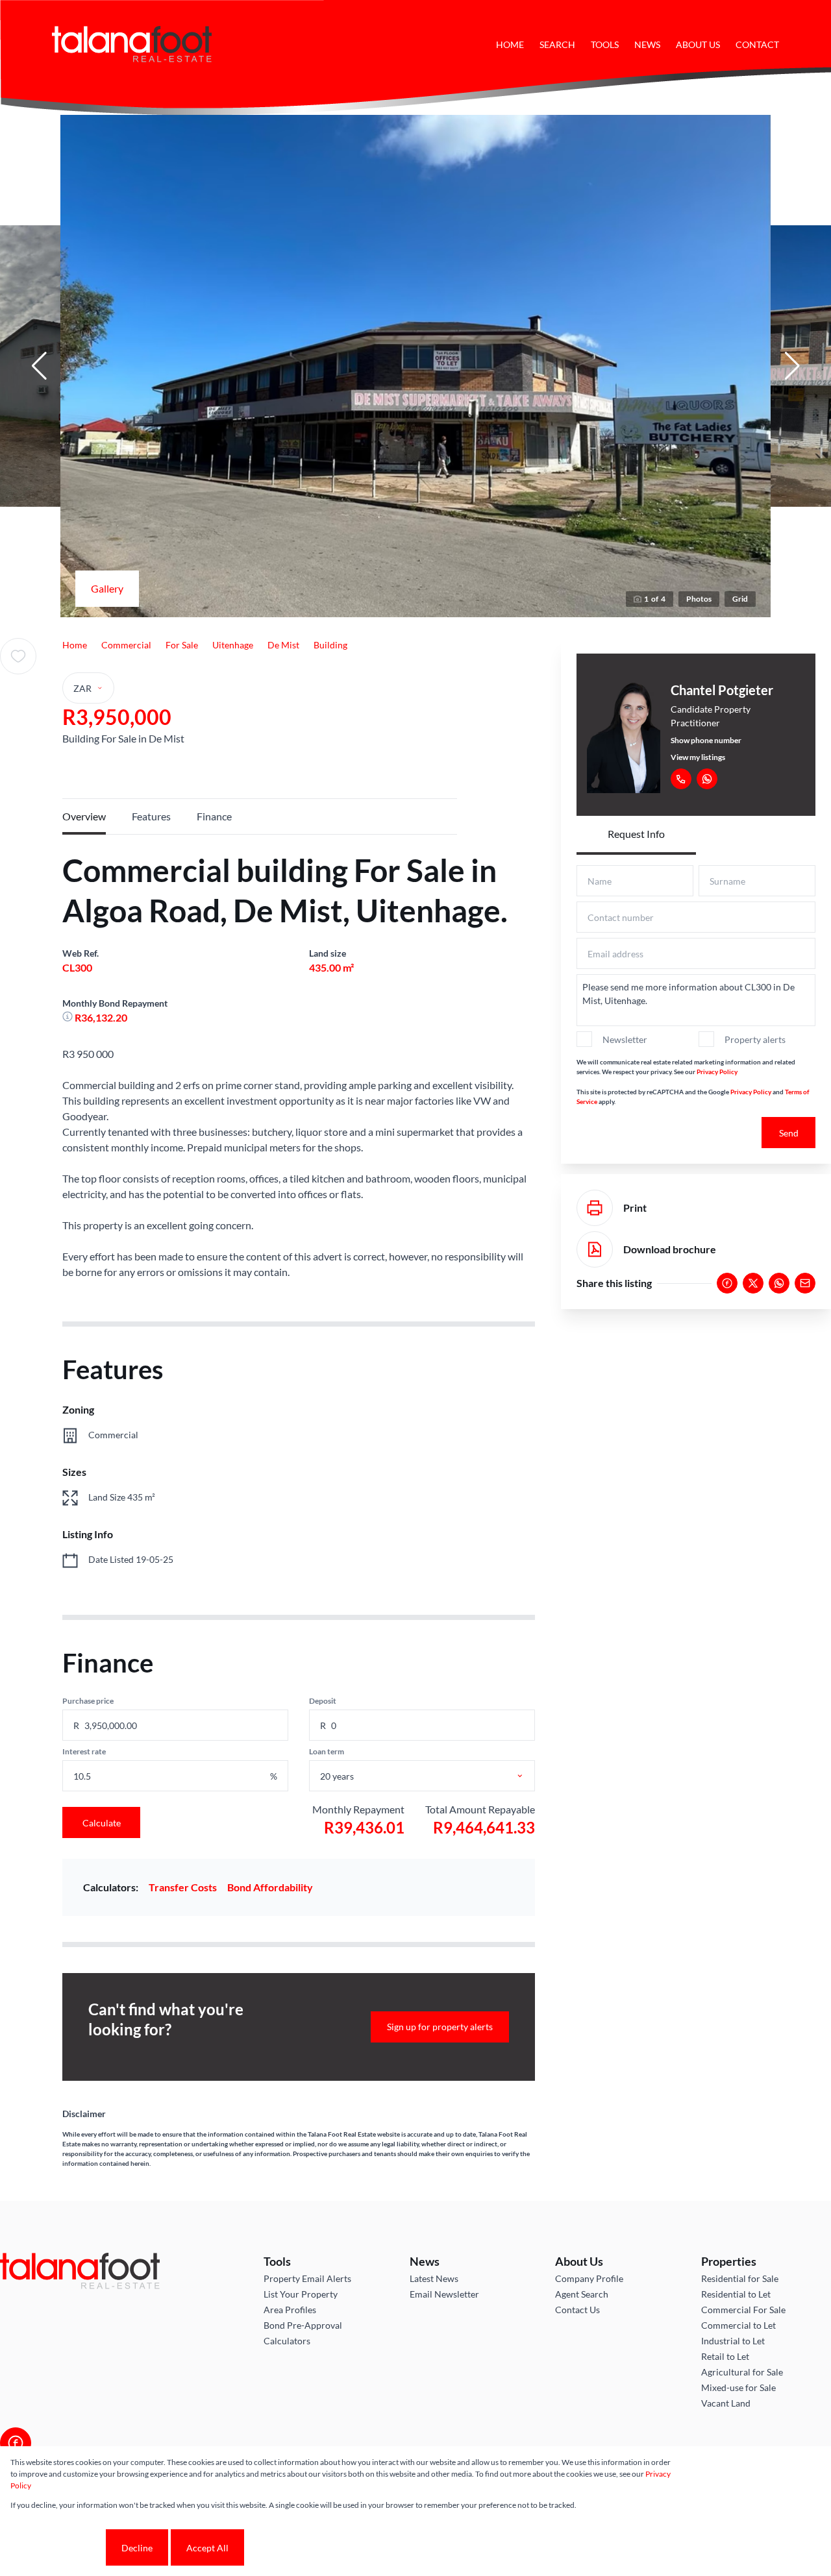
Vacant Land (726, 2403)
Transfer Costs (183, 1887)
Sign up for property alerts (440, 2027)
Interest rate (84, 1751)
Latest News (434, 2278)
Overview (84, 816)
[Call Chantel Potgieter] (681, 779)
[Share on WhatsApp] (779, 1283)
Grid (740, 599)
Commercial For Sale (743, 2310)
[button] (39, 366)
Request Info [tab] (636, 834)
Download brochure (670, 1249)
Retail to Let (725, 2356)
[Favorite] (18, 656)
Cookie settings (57, 2548)
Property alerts (755, 1039)
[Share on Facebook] (727, 1283)
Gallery (107, 588)
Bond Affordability (270, 1887)
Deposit (323, 1701)
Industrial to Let (733, 2341)
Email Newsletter (444, 2294)
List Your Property (301, 2294)
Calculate (102, 1823)
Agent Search (582, 2294)
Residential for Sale (740, 2278)
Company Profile (589, 2278)
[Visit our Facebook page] (16, 2443)
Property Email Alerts (307, 2278)
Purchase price (88, 1701)
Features (151, 816)
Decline (137, 2548)
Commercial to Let (738, 2325)
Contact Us (577, 2310)
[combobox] (436, 1776)
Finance (214, 816)
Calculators (287, 2341)
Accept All (207, 2548)
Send (789, 1133)
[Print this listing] (595, 1208)
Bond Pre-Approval (303, 2325)
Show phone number (706, 740)
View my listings (698, 757)
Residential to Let (736, 2294)
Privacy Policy (717, 1072)
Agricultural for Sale (742, 2372)
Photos (699, 599)
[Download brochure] (595, 1249)
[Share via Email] (805, 1283)
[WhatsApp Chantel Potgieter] (707, 779)
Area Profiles (290, 2310)
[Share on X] (753, 1283)
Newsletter (625, 1039)
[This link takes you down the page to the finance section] (68, 1017)
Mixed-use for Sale (738, 2387)
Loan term (327, 1751)
